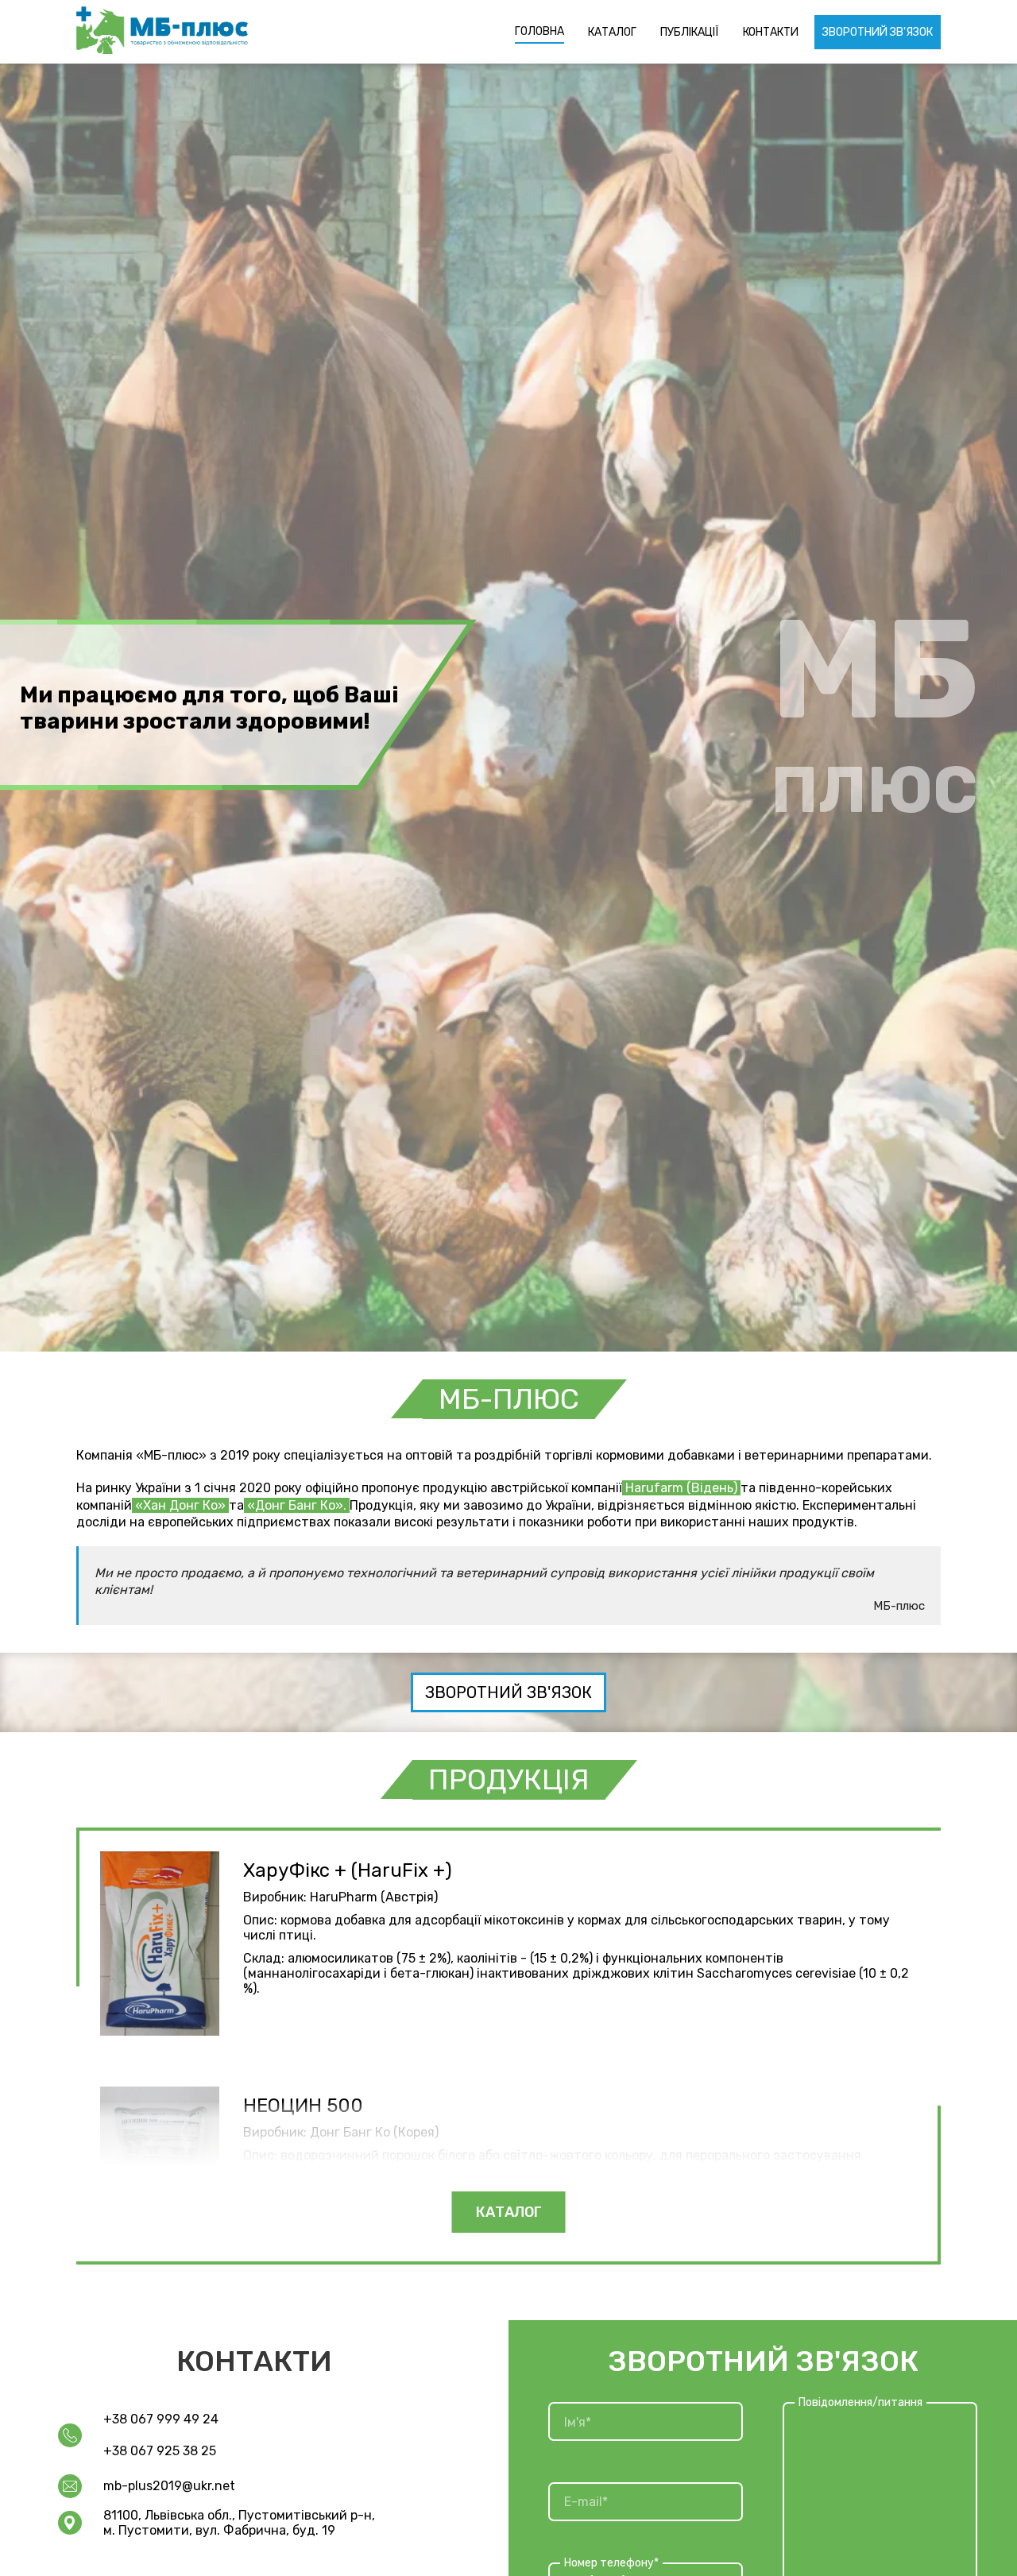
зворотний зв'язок (508, 1692)
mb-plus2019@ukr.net (169, 2486)
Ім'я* (578, 2421)
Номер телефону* (611, 2562)
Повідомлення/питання (860, 2402)
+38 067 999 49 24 (161, 2419)
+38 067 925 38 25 (160, 2451)
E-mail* (586, 2502)
